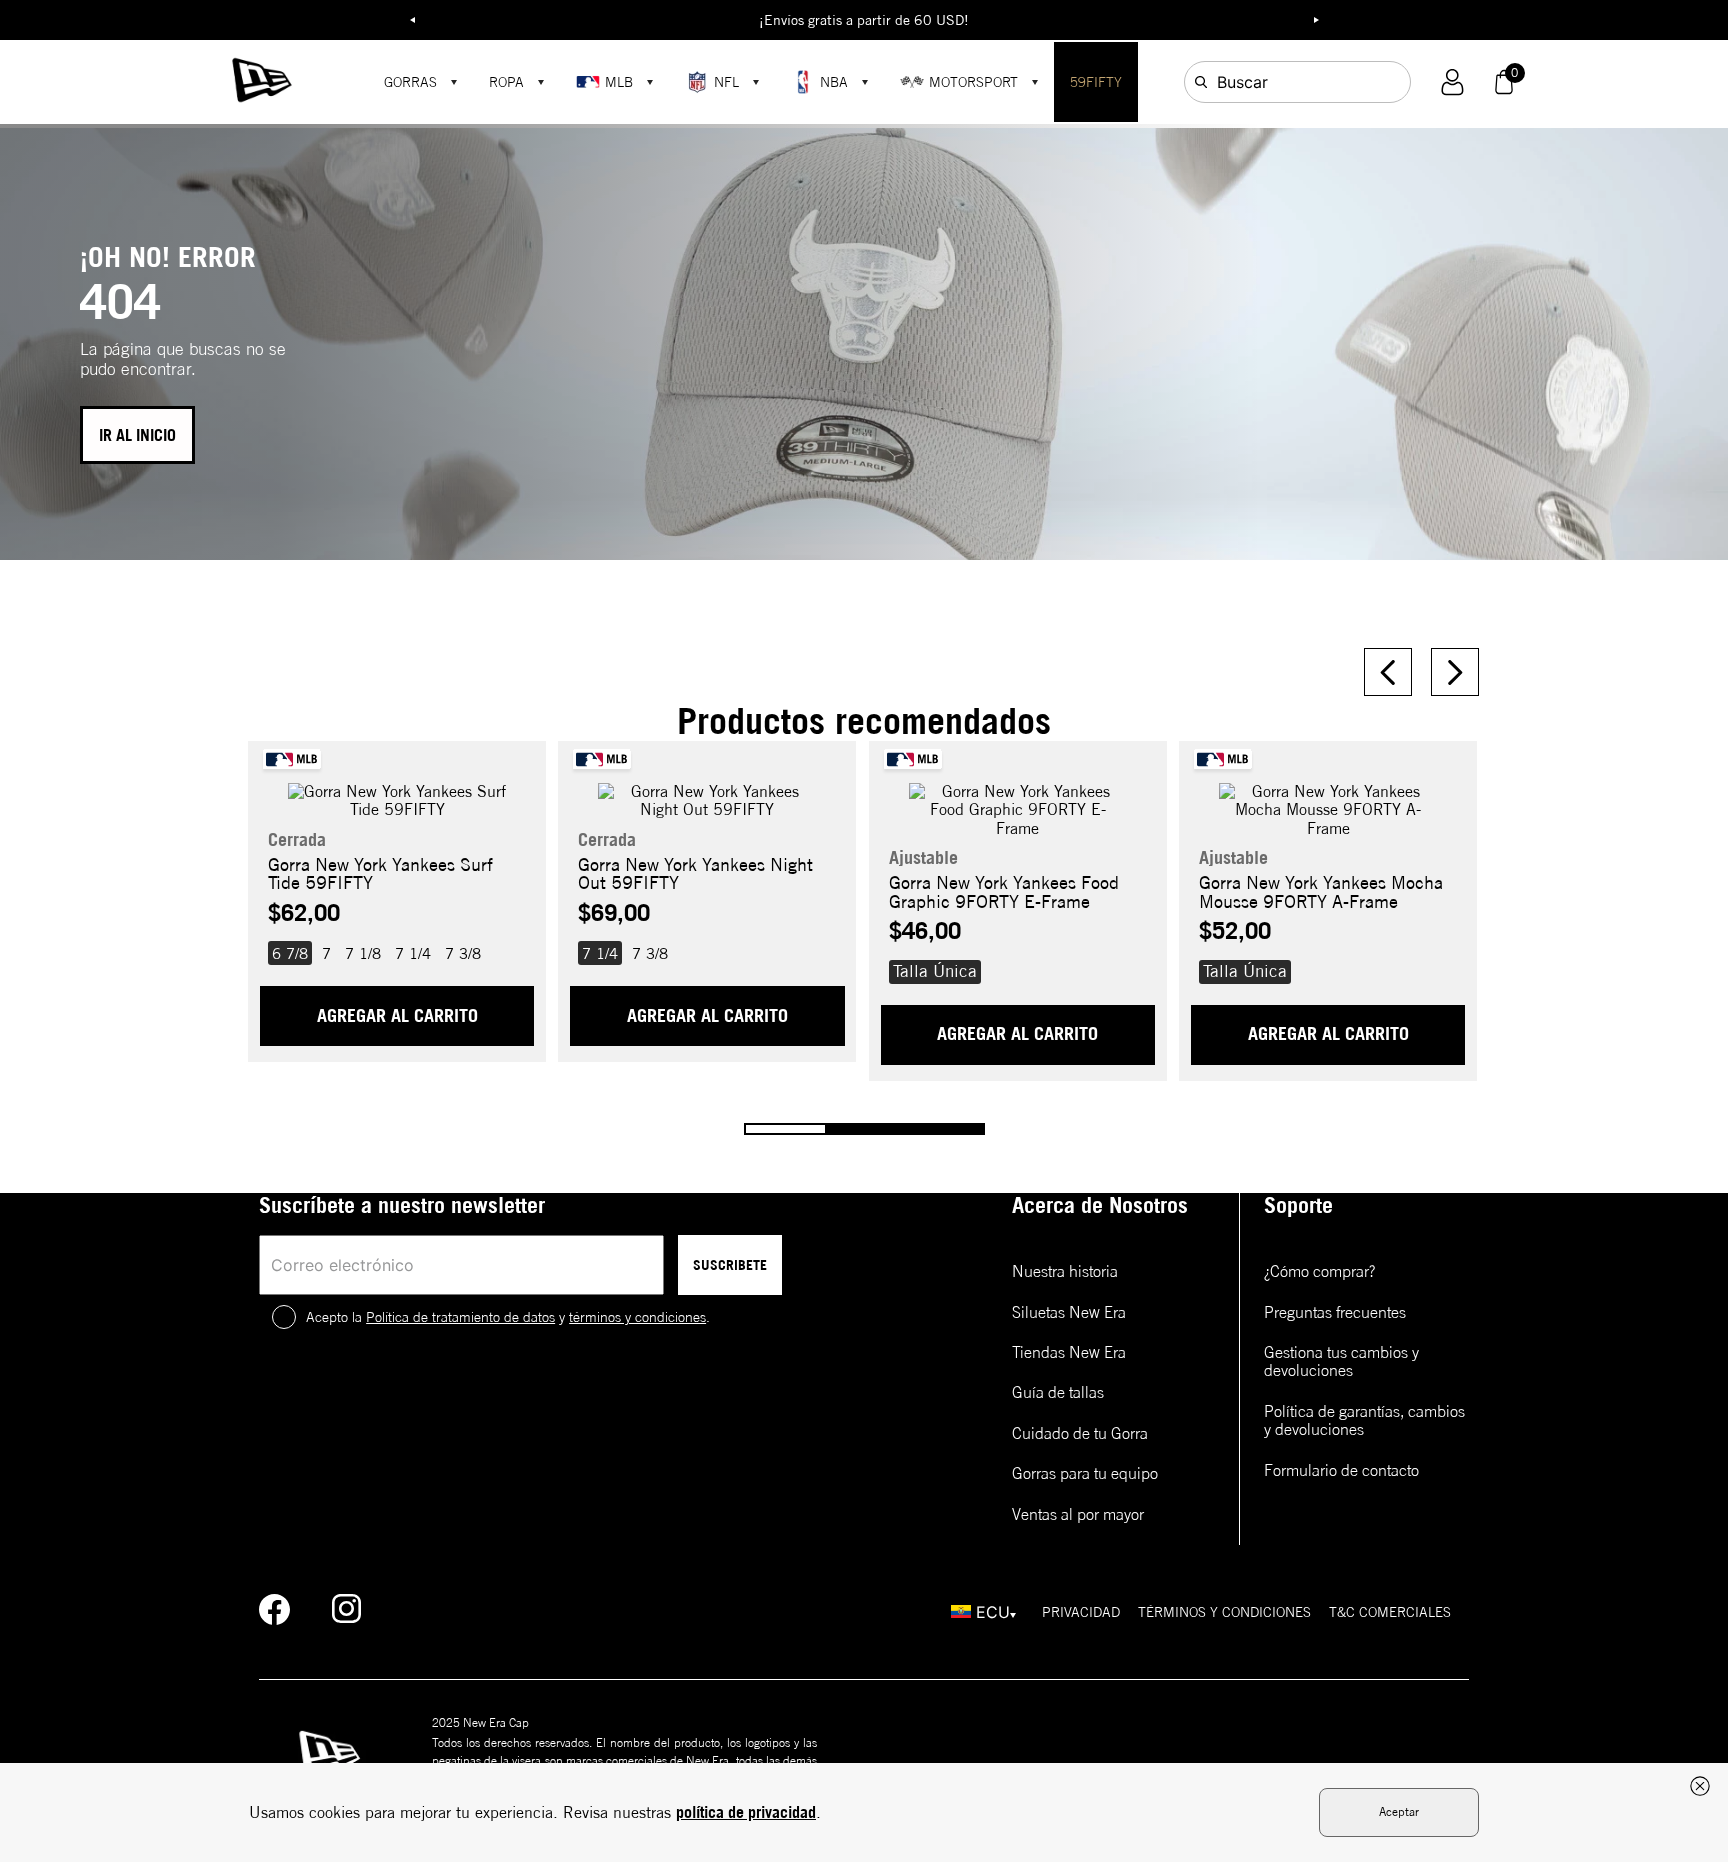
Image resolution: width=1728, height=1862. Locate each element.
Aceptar (1399, 1811)
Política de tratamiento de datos (460, 1317)
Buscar (1242, 82)
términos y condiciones (637, 1317)
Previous (412, 20)
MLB (619, 82)
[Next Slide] (1455, 672)
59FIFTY (1096, 82)
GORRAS (410, 82)
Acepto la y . (508, 1317)
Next (1316, 20)
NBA (834, 82)
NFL (726, 82)
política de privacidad (746, 1812)
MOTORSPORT (973, 82)
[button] (1452, 82)
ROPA (506, 82)
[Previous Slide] (1388, 672)
